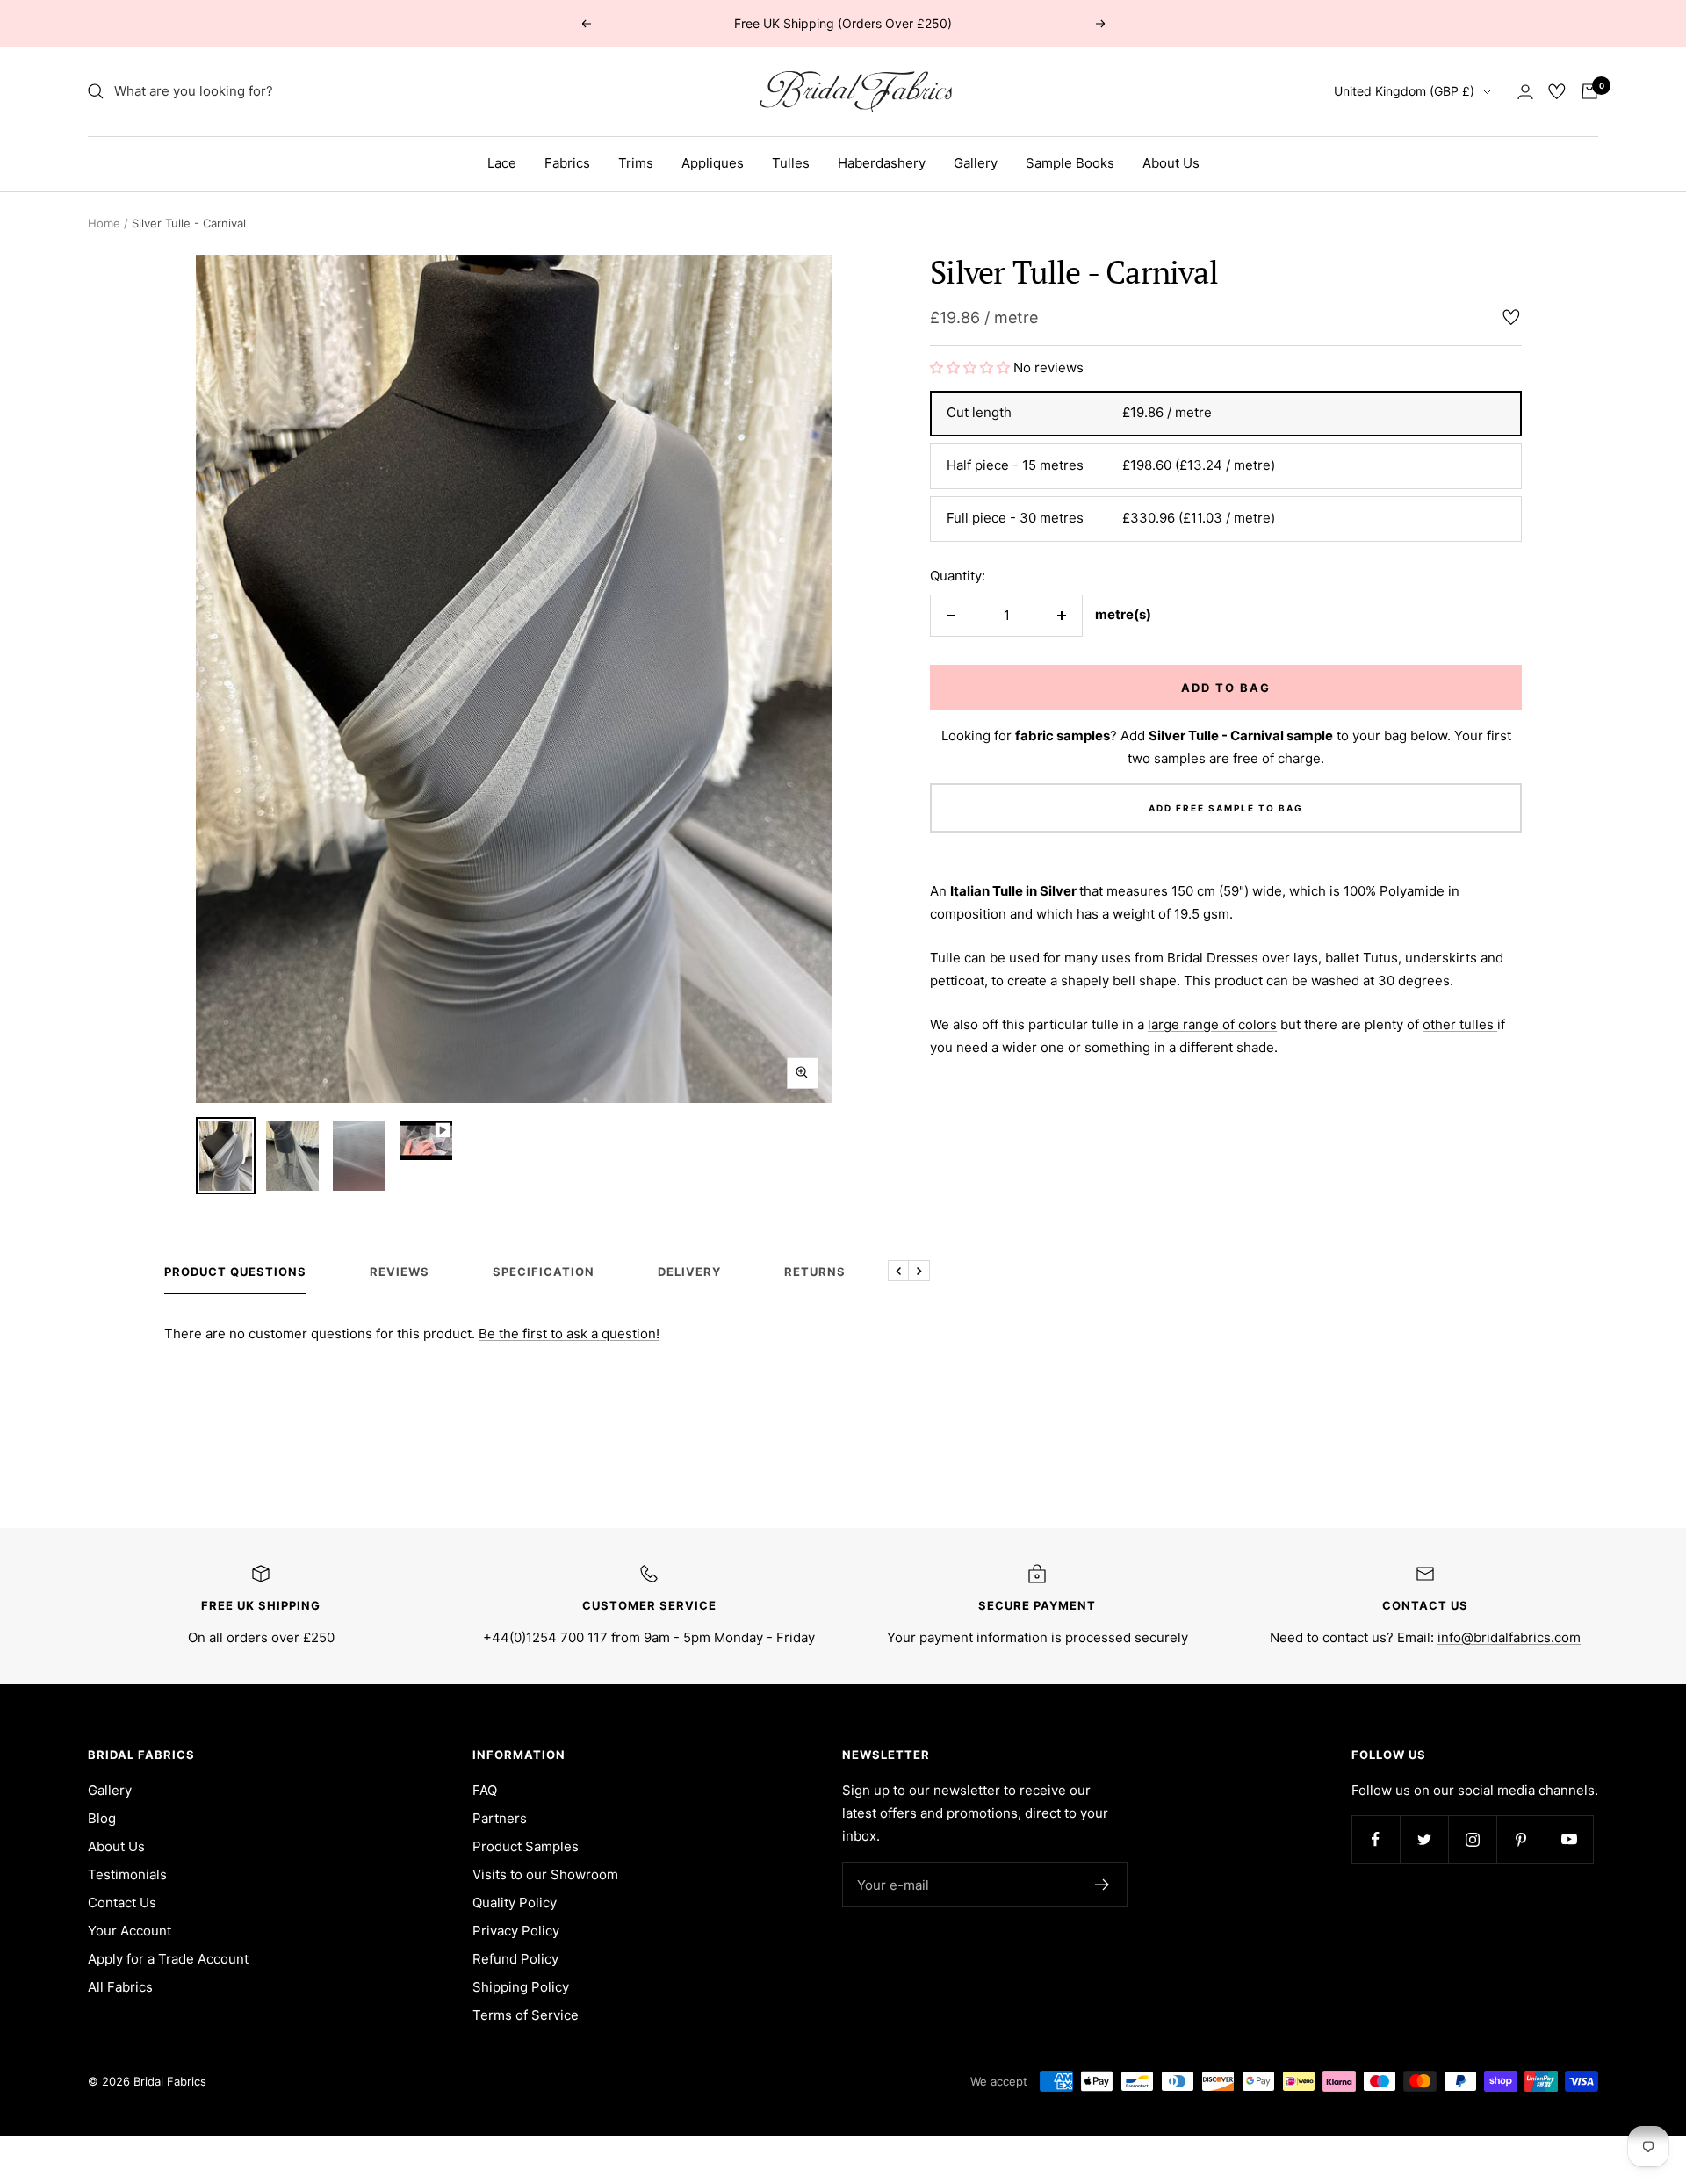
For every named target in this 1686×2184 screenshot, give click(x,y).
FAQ (485, 1790)
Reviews (400, 1272)
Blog (102, 1818)
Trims (636, 163)
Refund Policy (515, 1959)
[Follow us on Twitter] (1424, 1839)
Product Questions (235, 1272)
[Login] (1525, 92)
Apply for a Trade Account (168, 1959)
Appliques (713, 163)
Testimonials (127, 1874)
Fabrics (567, 163)
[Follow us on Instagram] (1472, 1839)
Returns (815, 1272)
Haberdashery (882, 163)
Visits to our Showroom (545, 1874)
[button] (972, 368)
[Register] (1102, 1885)
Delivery (689, 1272)
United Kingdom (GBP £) (1404, 91)
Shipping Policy (521, 1987)
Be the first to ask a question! (569, 1333)
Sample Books (1070, 163)
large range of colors (1212, 1024)
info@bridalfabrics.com (1509, 1637)
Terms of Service (526, 2015)
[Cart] (1589, 91)
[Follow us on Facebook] (1376, 1839)
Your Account (130, 1931)
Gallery (976, 163)
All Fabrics (120, 1987)
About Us (1171, 163)
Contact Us (122, 1903)
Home (104, 223)
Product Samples (526, 1846)
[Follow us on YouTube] (1569, 1839)
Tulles (791, 163)
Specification (544, 1272)
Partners (500, 1818)
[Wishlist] (1557, 91)
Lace (502, 163)
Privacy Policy (516, 1931)
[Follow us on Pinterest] (1520, 1839)
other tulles (1460, 1024)
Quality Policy (515, 1903)
